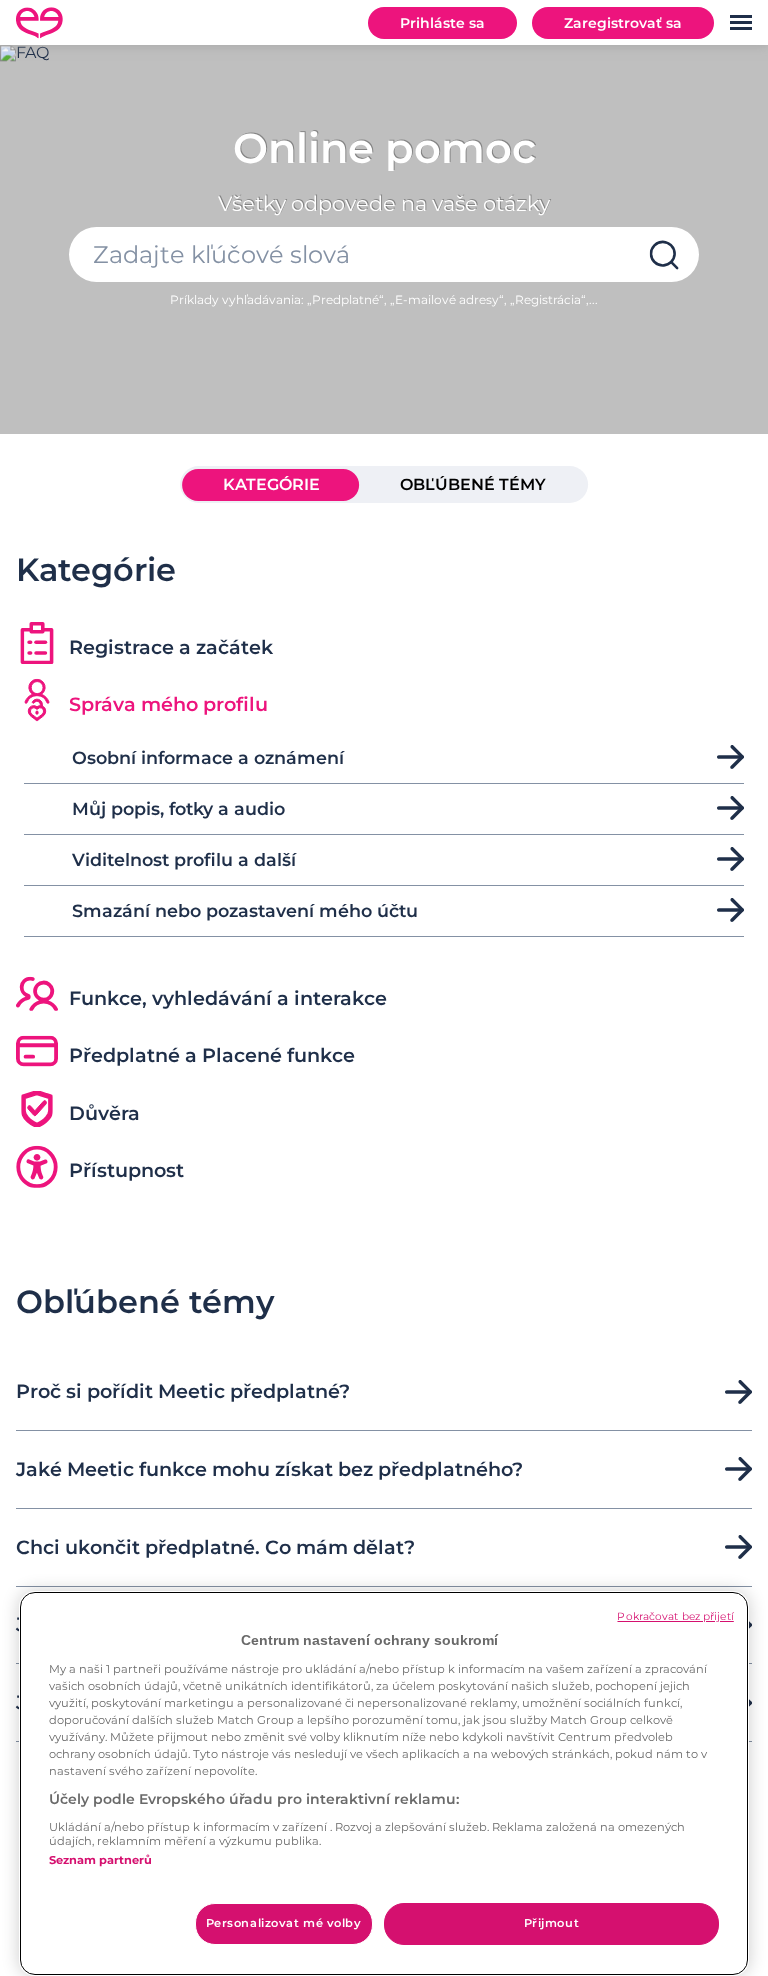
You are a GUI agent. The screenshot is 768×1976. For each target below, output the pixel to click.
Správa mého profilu (168, 704)
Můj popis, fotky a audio (178, 809)
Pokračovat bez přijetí (675, 1616)
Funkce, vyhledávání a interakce (228, 998)
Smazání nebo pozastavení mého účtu (245, 911)
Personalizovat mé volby (284, 1923)
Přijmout (552, 1923)
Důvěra (104, 1113)
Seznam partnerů (100, 1860)
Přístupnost (126, 1170)
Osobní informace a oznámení (208, 758)
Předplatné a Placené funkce (212, 1055)
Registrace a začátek (171, 647)
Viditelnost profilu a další (184, 860)
